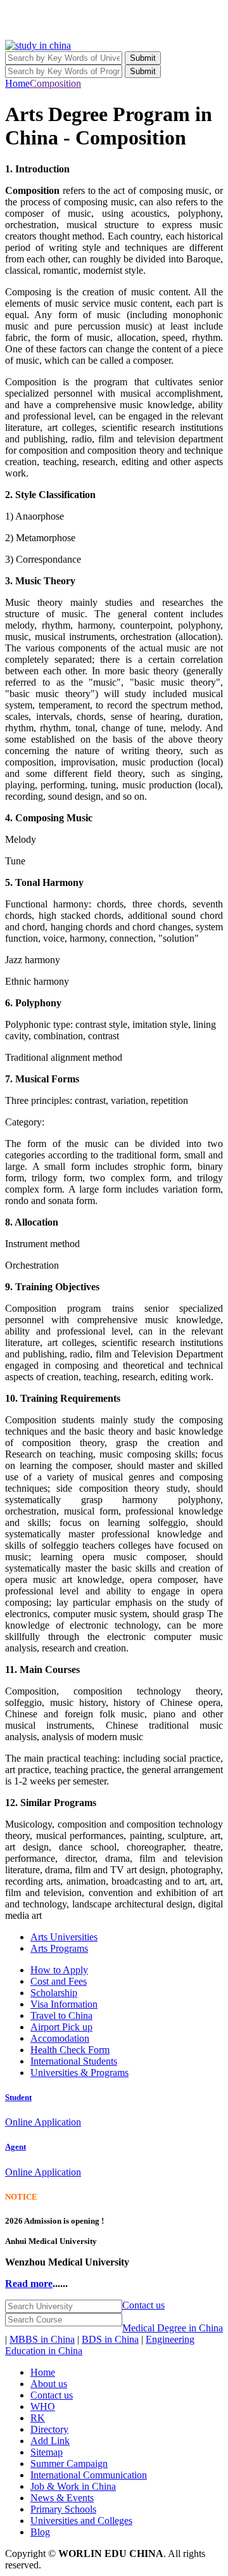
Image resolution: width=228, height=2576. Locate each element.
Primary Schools (63, 2509)
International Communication (89, 2475)
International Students (74, 2061)
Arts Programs (59, 1948)
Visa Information (64, 2004)
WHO (43, 2406)
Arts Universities (64, 1937)
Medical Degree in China (173, 2328)
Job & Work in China (73, 2486)
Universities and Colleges (81, 2521)
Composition (55, 83)
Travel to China (61, 2015)
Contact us (143, 2305)
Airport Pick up (61, 2027)
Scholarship (54, 1993)
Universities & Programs (79, 2073)
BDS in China (110, 2339)
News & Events (62, 2498)
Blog (40, 2532)
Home (17, 83)
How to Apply (59, 1970)
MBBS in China (42, 2339)
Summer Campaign (69, 2464)
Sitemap (47, 2452)
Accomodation (60, 2038)
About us (49, 2384)
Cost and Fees (59, 1981)
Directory (49, 2429)
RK (38, 2418)
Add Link (50, 2441)
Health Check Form (70, 2050)
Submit (143, 58)
